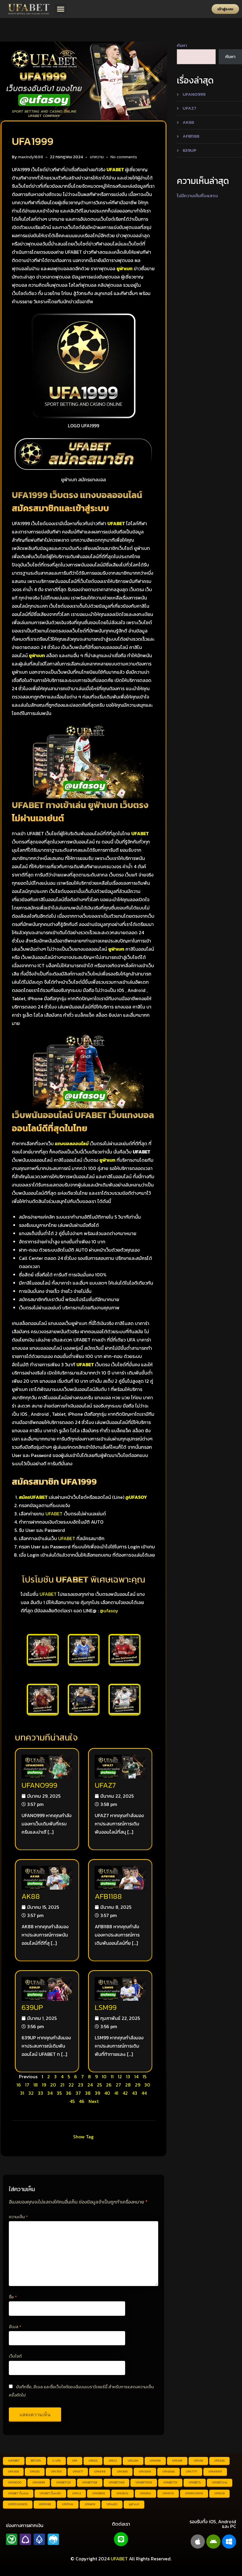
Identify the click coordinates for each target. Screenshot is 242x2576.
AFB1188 (108, 1896)
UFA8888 (215, 2472)
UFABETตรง (220, 2482)
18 (36, 2085)
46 (82, 2101)
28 (128, 2085)
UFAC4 (77, 2493)
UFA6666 (169, 2472)
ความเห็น (18, 2217)
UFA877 (78, 2472)
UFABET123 (63, 2482)
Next (94, 2101)
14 (136, 2076)
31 (22, 2093)
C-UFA (57, 2461)
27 (118, 2085)
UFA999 (122, 2472)
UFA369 (13, 2472)
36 (69, 2093)
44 (144, 2093)
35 (59, 2093)
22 (71, 2085)
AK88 (31, 1896)
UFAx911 (112, 2504)
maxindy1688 (30, 157)
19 (44, 2085)
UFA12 (113, 2461)
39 (97, 2093)
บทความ (97, 157)
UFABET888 (144, 2482)
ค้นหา (182, 45)
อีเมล (15, 2327)
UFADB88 (99, 2493)
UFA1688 (145, 2472)
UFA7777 (192, 2472)
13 (128, 2076)
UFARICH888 (194, 2493)
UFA (75, 2461)
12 (120, 2076)
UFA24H (133, 2461)
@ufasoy (109, 1611)
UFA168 (177, 2461)
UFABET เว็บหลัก (50, 2493)
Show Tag (83, 2137)
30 (147, 2085)
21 (62, 2085)
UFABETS (195, 2482)
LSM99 (106, 2007)
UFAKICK (168, 2493)
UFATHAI (68, 2504)
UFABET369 (116, 2482)
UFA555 (35, 2472)
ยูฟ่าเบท (134, 2504)
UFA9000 (15, 2482)
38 (88, 2093)
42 (125, 2093)
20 (53, 2085)
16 (19, 2085)
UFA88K (155, 2461)
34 (50, 2093)
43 (135, 2093)
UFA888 (100, 2472)
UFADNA (145, 2493)
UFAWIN (90, 2504)
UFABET (54, 1514)
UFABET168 (90, 2482)
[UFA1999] (84, 80)
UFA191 (198, 2461)
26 (109, 2085)
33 (40, 2093)
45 (72, 2101)
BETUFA (36, 2461)
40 (107, 2093)
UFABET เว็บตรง (18, 2493)
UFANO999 (39, 1785)
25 (99, 2085)
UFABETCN (170, 2482)
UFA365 (219, 2461)
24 (90, 2085)
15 (144, 2076)
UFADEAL (122, 2493)
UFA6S (93, 2461)
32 (31, 2093)
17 (27, 2085)
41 (116, 2093)
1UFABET (14, 2461)
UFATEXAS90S (18, 2504)
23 (81, 2085)
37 (78, 2093)
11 (112, 2076)
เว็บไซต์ (15, 2356)
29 (138, 2085)
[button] (61, 9)
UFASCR (219, 2493)
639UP (32, 2007)
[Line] (121, 2539)
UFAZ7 (105, 1785)
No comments (124, 157)
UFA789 (56, 2472)
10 (104, 2076)
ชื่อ (13, 2297)
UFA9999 (39, 2482)
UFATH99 (45, 2504)
